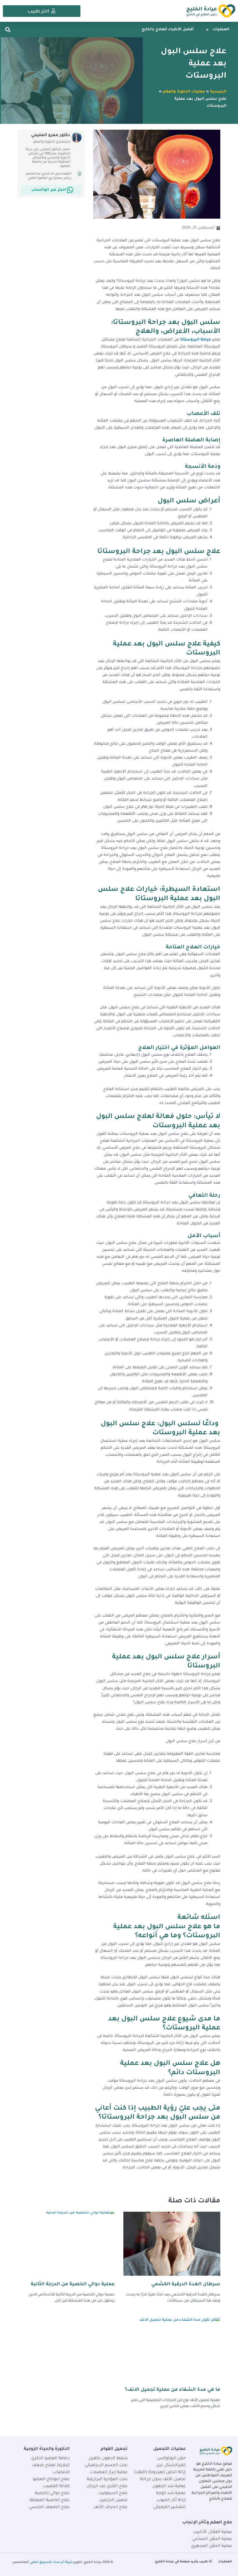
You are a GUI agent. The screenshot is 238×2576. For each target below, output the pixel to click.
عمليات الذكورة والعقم (184, 92)
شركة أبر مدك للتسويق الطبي (51, 2562)
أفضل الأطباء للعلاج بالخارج (168, 30)
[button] (8, 30)
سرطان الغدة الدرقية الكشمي (186, 2284)
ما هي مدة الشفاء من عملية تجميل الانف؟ (173, 2390)
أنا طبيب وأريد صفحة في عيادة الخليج (184, 2562)
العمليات (221, 30)
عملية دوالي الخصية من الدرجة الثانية (73, 2284)
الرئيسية (218, 92)
